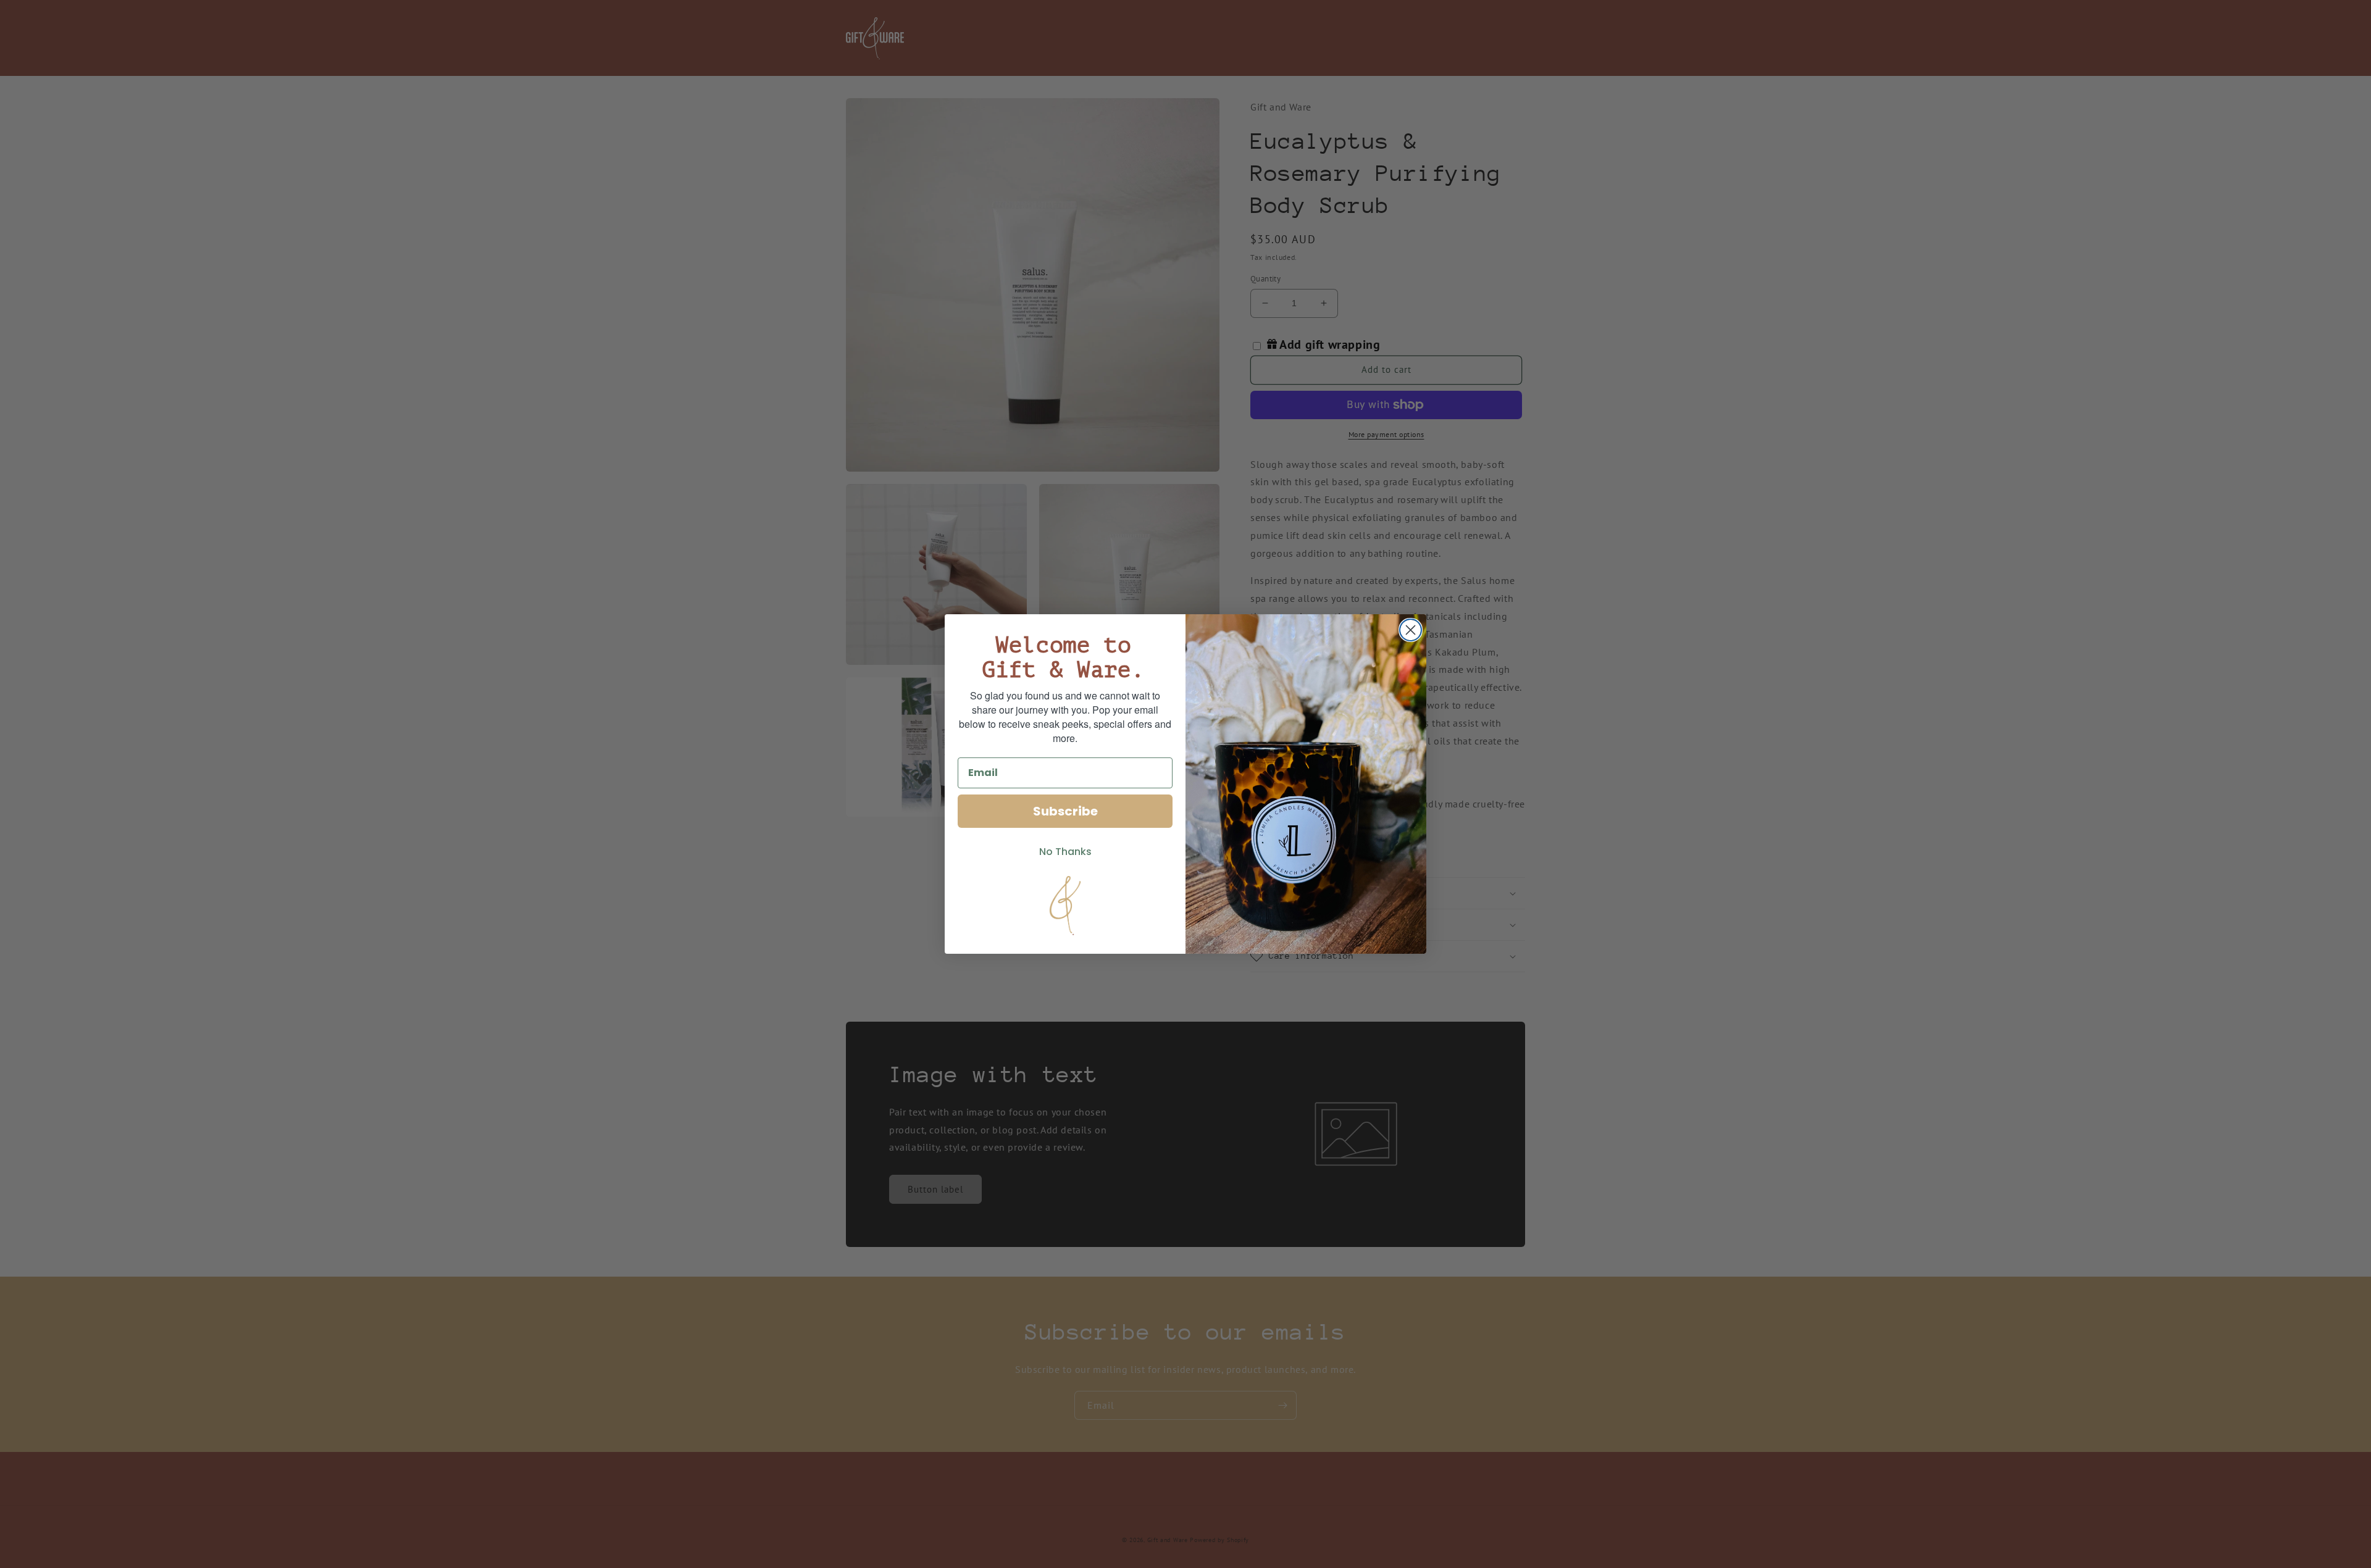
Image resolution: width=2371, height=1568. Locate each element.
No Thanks (1065, 852)
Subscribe (1065, 811)
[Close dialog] (1411, 630)
